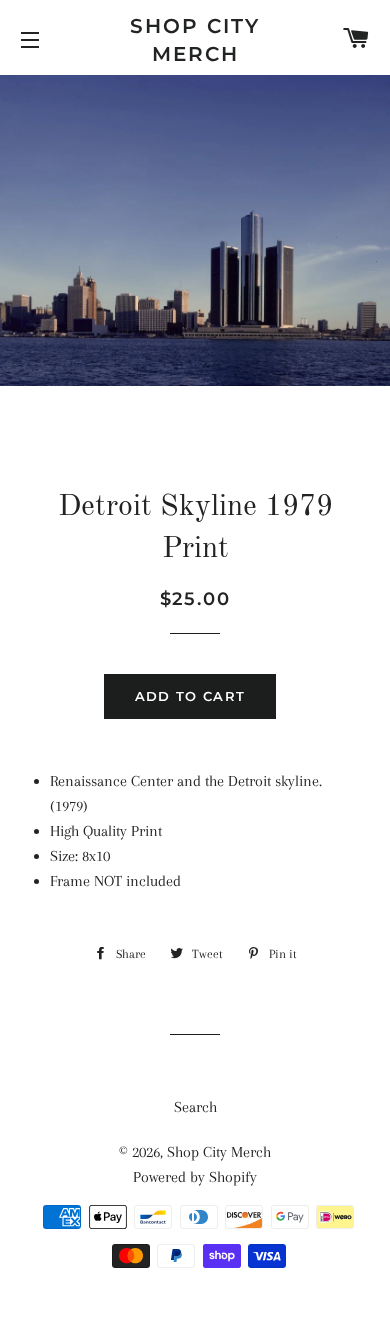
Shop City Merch (195, 40)
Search (195, 1107)
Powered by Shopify (195, 1177)
